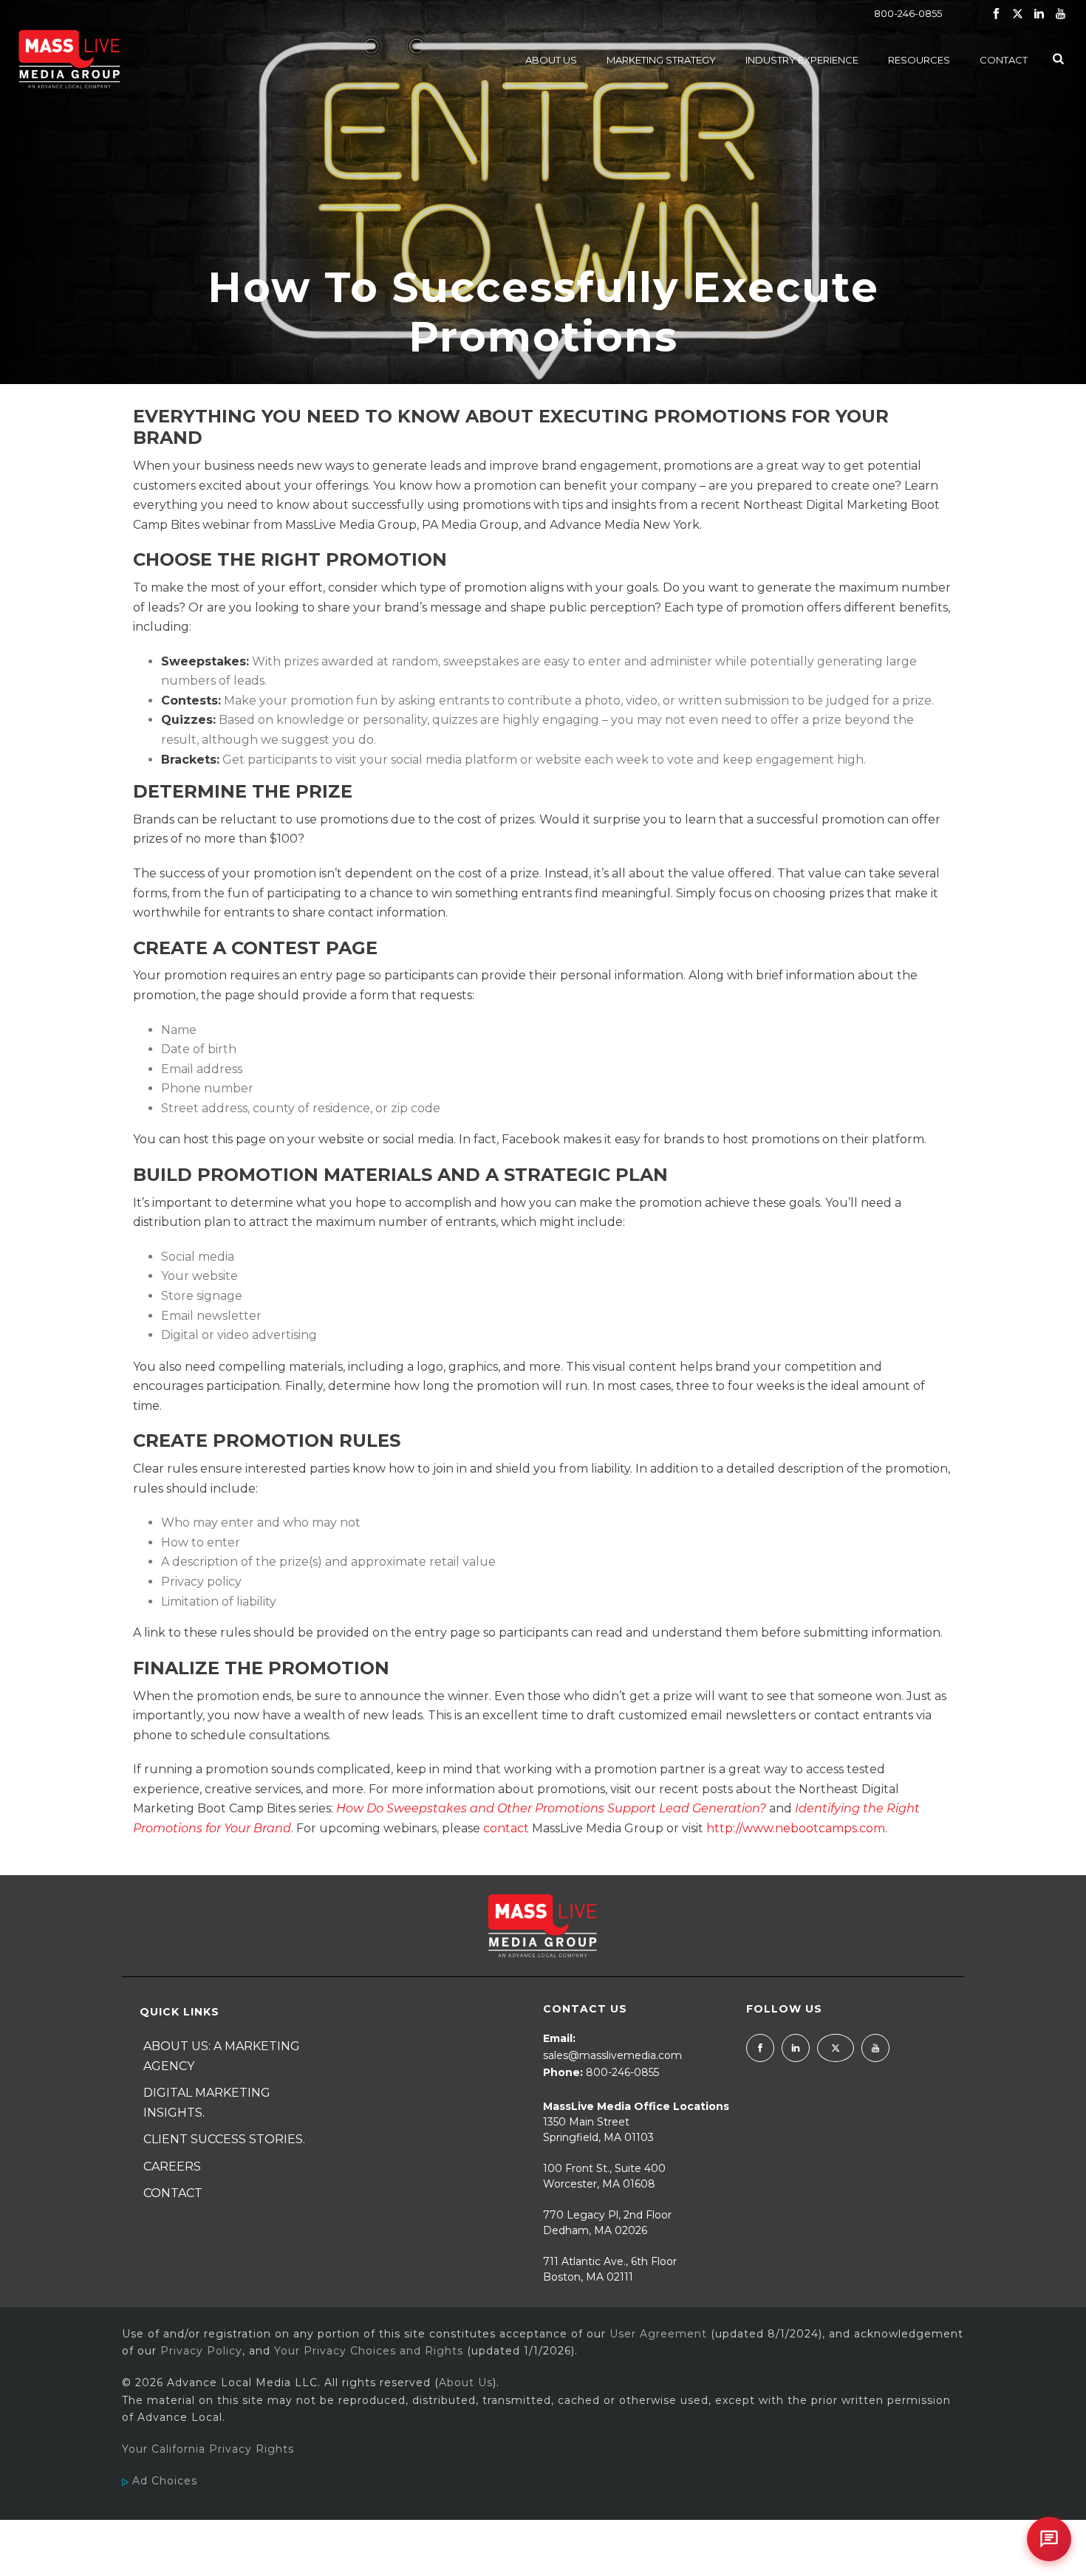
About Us (551, 60)
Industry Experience (802, 60)
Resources (919, 60)
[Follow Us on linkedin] (796, 2048)
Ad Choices (163, 2481)
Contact (1004, 60)
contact (506, 1828)
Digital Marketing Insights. (207, 2103)
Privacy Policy (201, 2351)
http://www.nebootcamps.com (796, 1828)
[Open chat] (1049, 2539)
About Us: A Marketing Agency (222, 2056)
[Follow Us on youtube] (875, 2048)
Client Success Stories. (224, 2139)
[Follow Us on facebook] (760, 2048)
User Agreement (658, 2334)
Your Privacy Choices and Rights (369, 2351)
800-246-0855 (908, 13)
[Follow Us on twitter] (836, 2048)
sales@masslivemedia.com (612, 2055)
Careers (172, 2166)
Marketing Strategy (661, 60)
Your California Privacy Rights (208, 2449)
